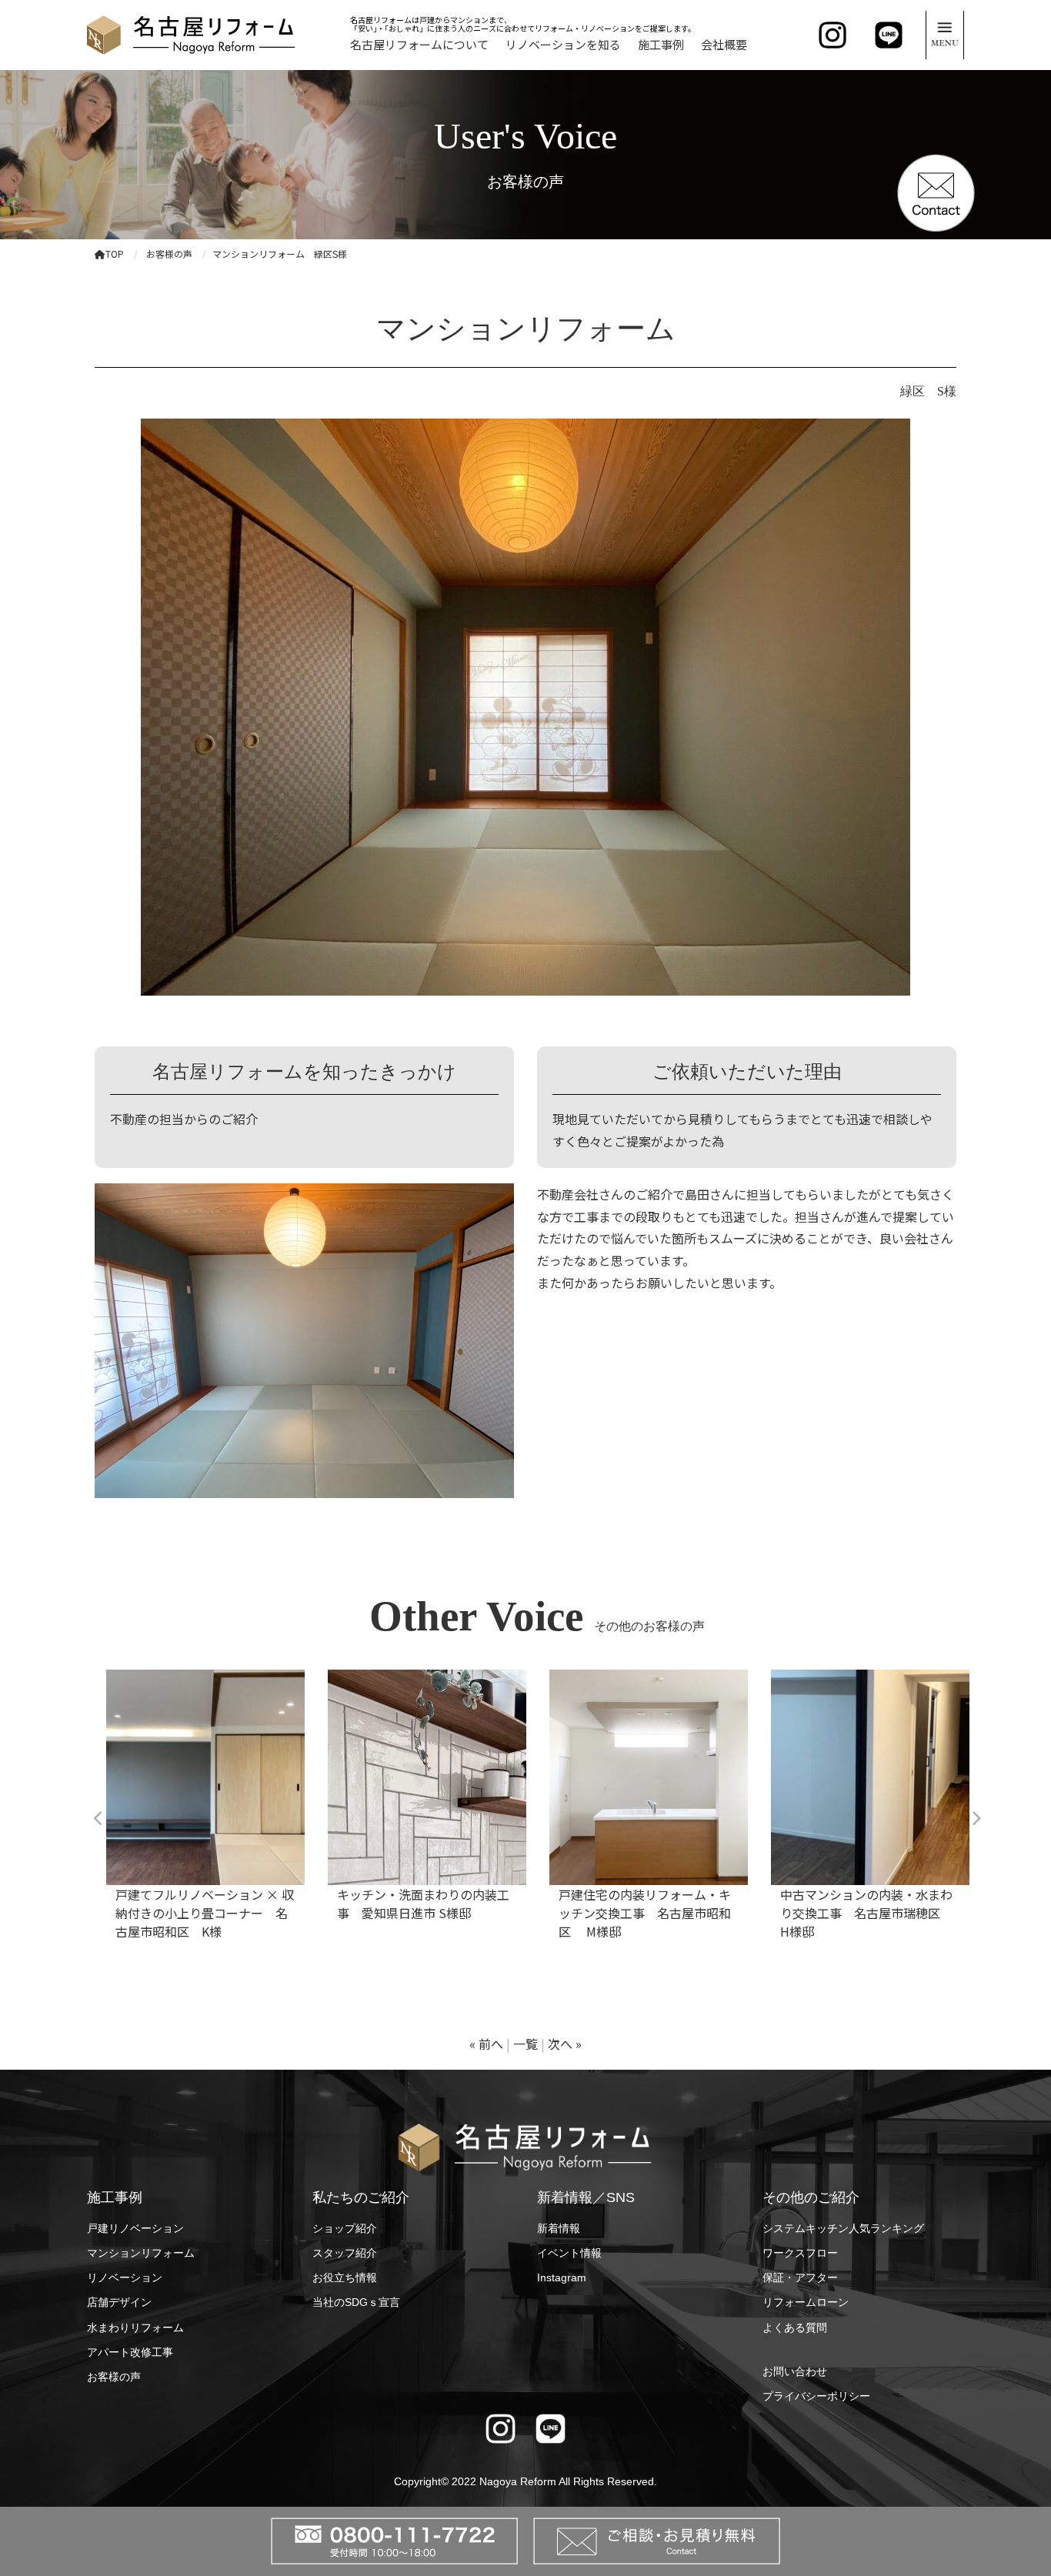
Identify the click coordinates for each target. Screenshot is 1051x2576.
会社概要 (724, 44)
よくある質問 (795, 2327)
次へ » (565, 2044)
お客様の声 (114, 2377)
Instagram (562, 2277)
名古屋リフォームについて (419, 44)
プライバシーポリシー (816, 2396)
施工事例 (661, 44)
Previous (98, 1819)
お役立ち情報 (345, 2277)
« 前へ (486, 2044)
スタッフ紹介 (345, 2253)
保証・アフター (800, 2277)
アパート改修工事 (130, 2352)
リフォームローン (806, 2302)
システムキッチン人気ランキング (843, 2228)
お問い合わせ (795, 2371)
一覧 (525, 2044)
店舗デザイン (119, 2302)
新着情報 (559, 2228)
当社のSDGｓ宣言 (356, 2302)
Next (976, 1819)
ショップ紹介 (345, 2228)
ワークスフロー (800, 2253)
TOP (115, 254)
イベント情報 (569, 2253)
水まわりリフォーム (135, 2327)
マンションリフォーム (141, 2253)
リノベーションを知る (563, 44)
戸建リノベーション (135, 2228)
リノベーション (125, 2277)
